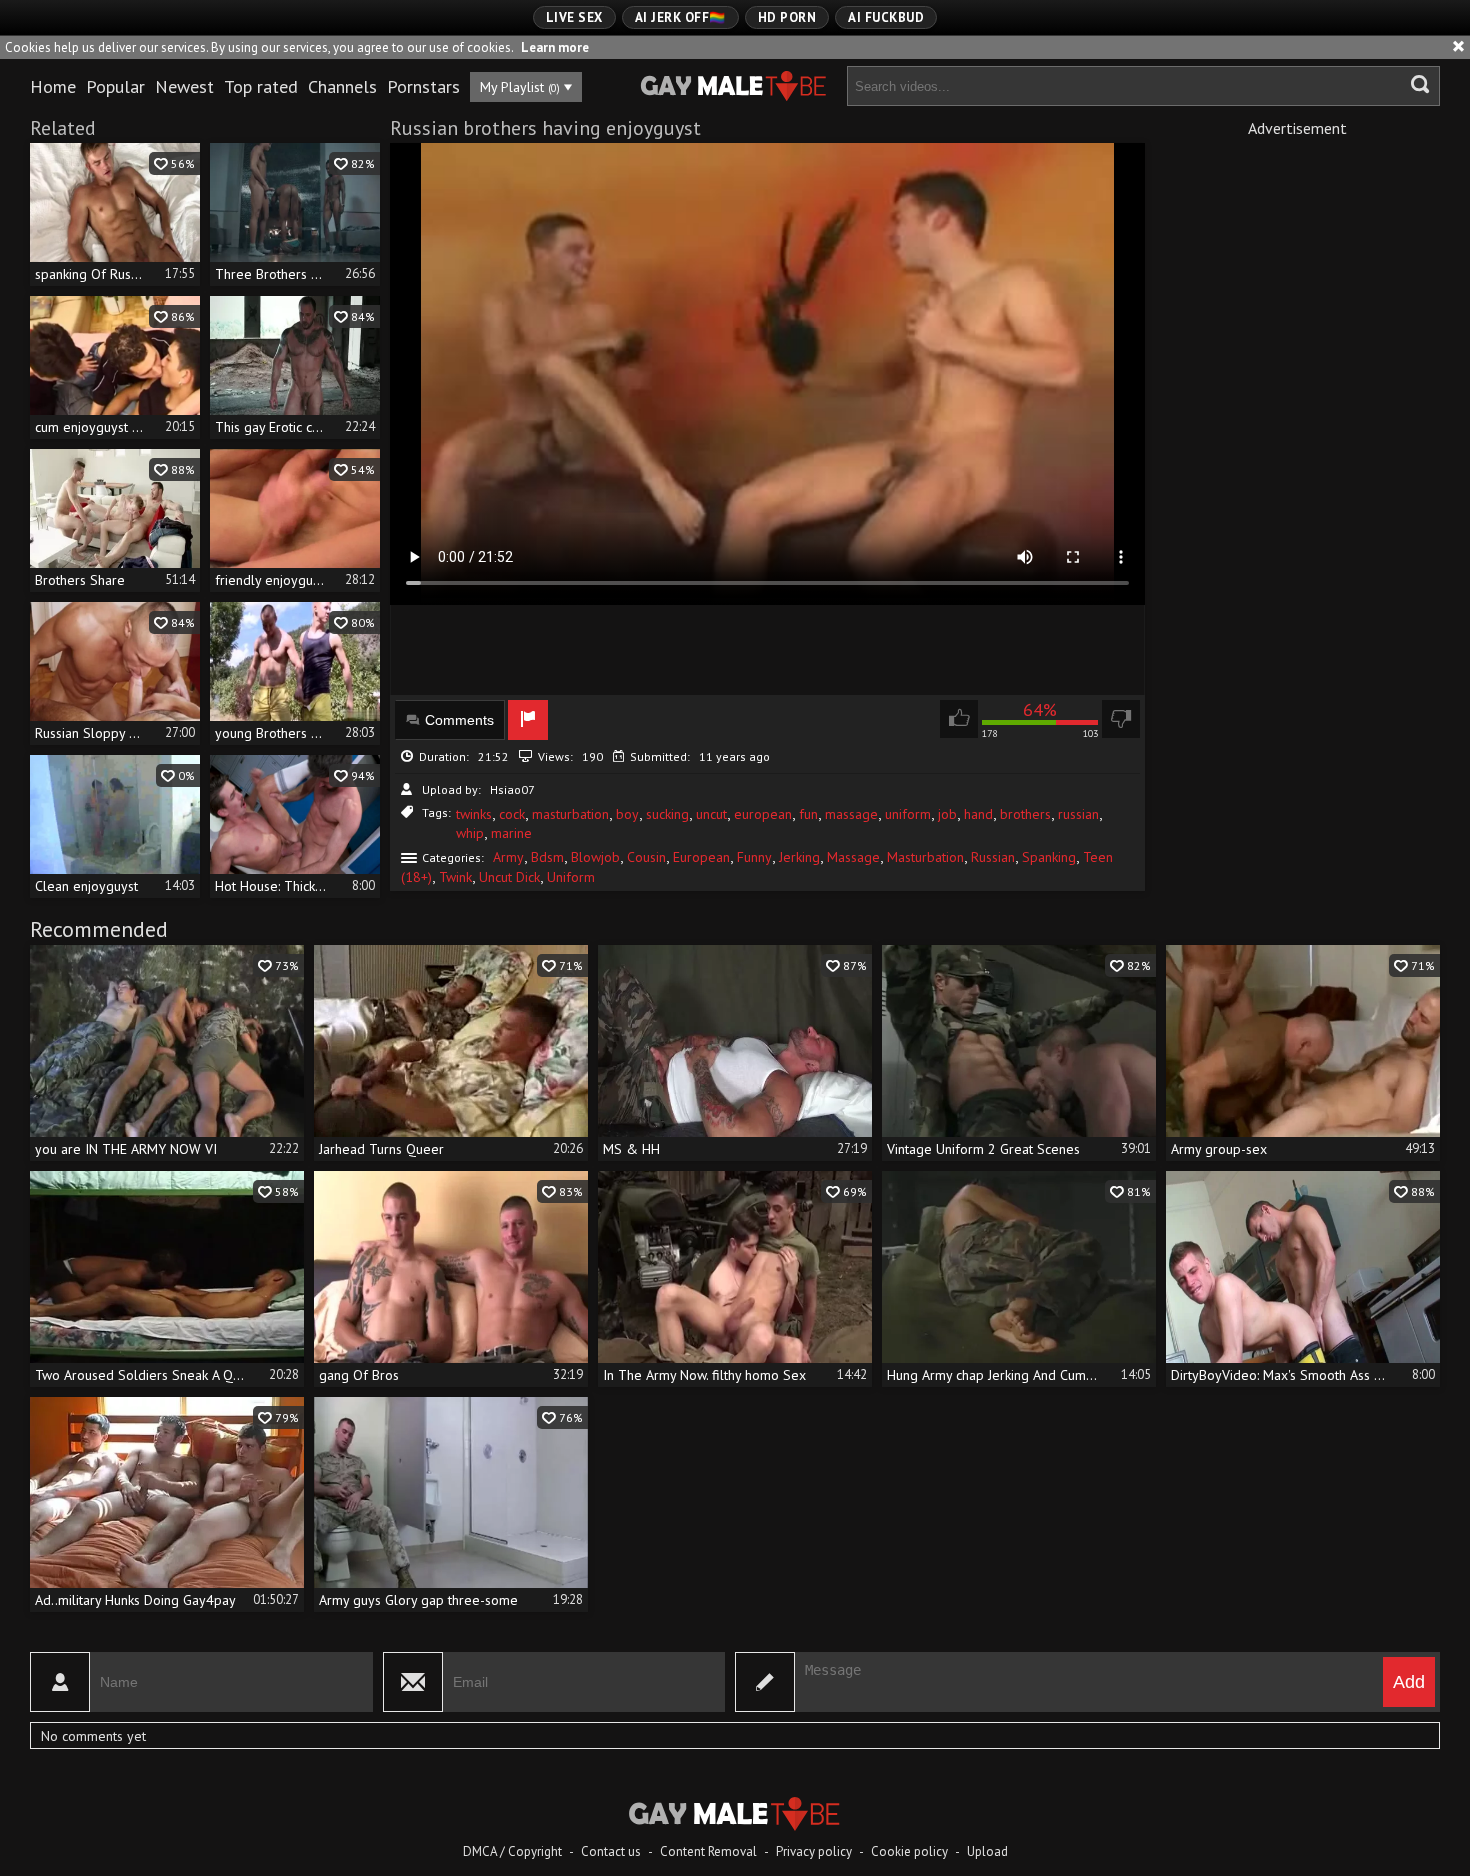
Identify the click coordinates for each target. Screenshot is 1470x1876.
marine (511, 833)
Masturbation (925, 857)
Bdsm (547, 857)
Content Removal (708, 1851)
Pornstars (423, 86)
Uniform (571, 877)
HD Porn (787, 17)
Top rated (261, 86)
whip (470, 833)
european (763, 814)
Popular (115, 86)
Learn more (555, 47)
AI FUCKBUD (886, 17)
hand (978, 814)
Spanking (1049, 857)
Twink (455, 877)
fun (808, 814)
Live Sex (574, 17)
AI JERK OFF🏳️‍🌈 (680, 17)
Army (508, 857)
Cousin (646, 857)
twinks (474, 814)
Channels (342, 86)
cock (512, 814)
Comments (459, 720)
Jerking (799, 857)
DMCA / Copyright (512, 1851)
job (947, 814)
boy (627, 814)
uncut (711, 814)
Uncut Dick (509, 877)
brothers (1025, 814)
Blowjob (595, 857)
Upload (987, 1851)
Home (53, 86)
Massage (853, 857)
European (701, 857)
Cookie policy (909, 1851)
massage (851, 814)
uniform (908, 814)
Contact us (611, 1851)
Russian (993, 857)
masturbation (570, 814)
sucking (667, 814)
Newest (184, 86)
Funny (754, 857)
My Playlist (520, 87)
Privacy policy (814, 1851)
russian (1078, 814)
